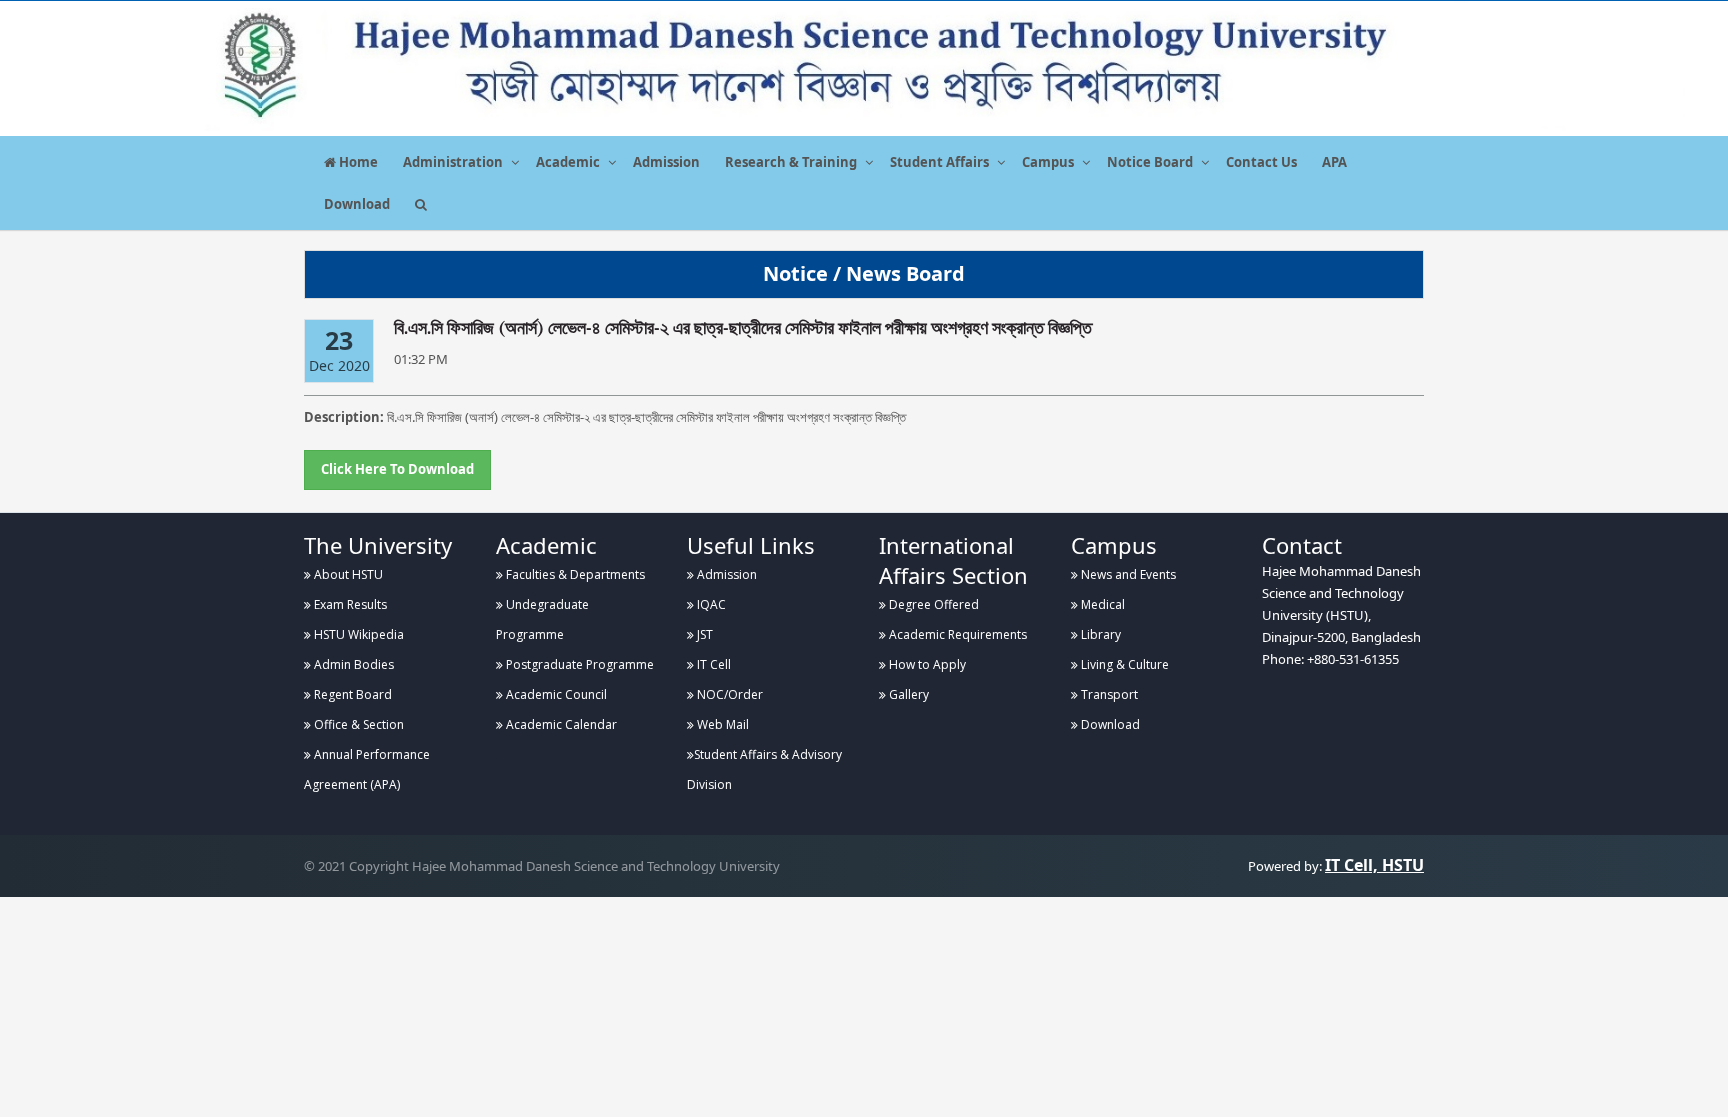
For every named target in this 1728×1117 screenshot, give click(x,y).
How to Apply (926, 664)
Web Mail (721, 724)
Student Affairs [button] (939, 162)
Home (357, 162)
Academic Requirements (956, 634)
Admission (666, 162)
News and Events (1127, 574)
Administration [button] (453, 162)
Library (1099, 634)
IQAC (710, 604)
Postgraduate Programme (578, 664)
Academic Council (555, 694)
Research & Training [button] (791, 162)
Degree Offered (932, 604)
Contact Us (1261, 162)
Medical (1101, 604)
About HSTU (347, 574)
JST (703, 634)
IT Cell (712, 664)
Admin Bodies (352, 664)
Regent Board (351, 694)
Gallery (907, 694)
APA (1334, 162)
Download (357, 204)
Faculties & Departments (574, 574)
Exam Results (349, 604)
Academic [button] (568, 162)
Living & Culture (1123, 664)
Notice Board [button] (1150, 162)
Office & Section (357, 724)
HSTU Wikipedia (357, 634)
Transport (1108, 694)
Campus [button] (1048, 162)
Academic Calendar (560, 724)
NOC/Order (728, 694)
